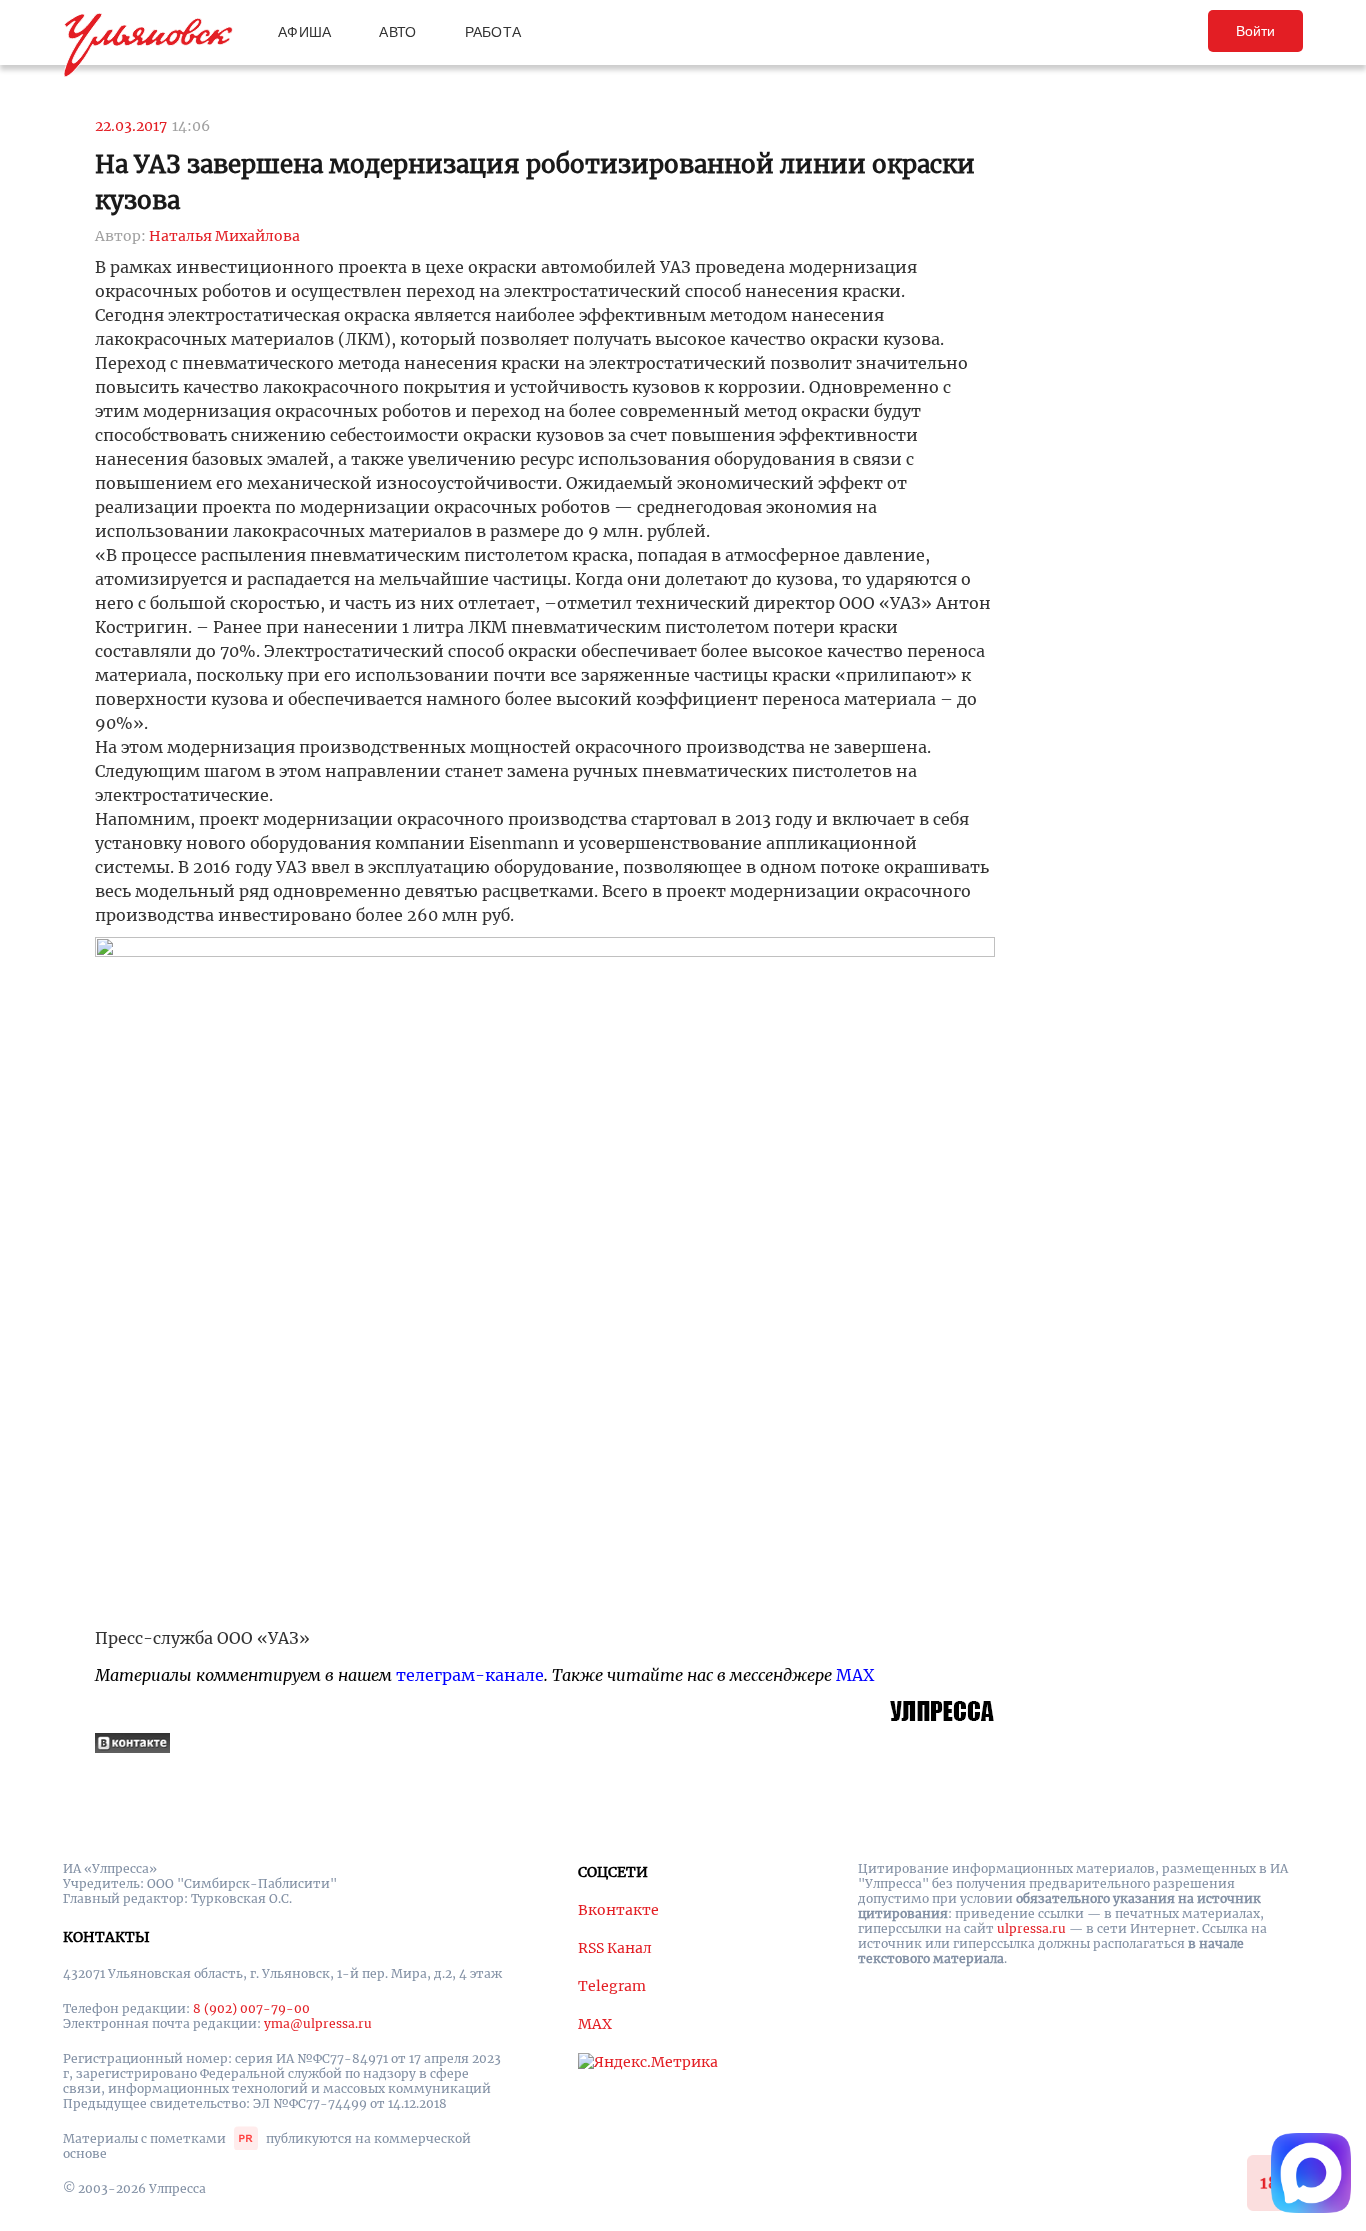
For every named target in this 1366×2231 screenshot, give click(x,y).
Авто (397, 32)
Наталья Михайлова (224, 236)
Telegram (612, 1986)
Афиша (304, 32)
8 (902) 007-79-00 (251, 2008)
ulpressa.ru (1031, 1928)
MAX (855, 1675)
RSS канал (615, 1948)
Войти (1255, 31)
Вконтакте (618, 1910)
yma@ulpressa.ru (318, 2023)
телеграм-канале (470, 1675)
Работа (493, 32)
